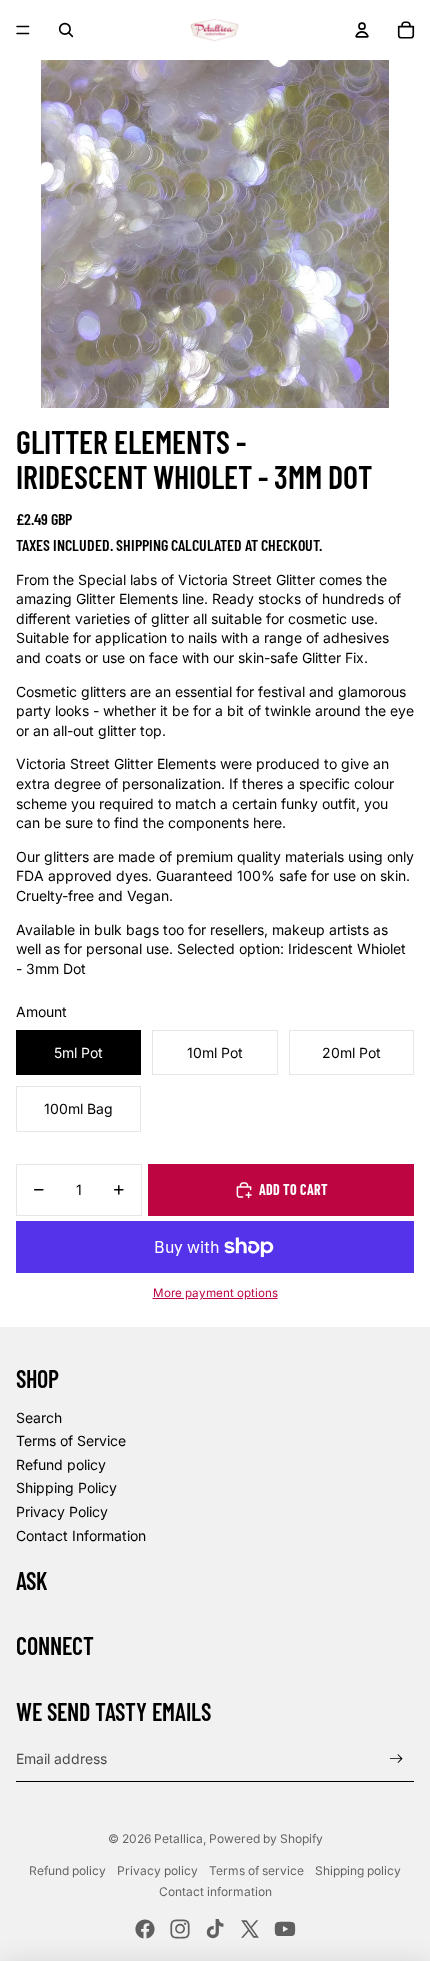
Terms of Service (71, 1440)
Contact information (215, 1891)
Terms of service (256, 1870)
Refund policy (61, 1464)
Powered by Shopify (266, 1838)
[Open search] (66, 30)
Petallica (178, 1838)
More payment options (215, 1293)
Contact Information (81, 1535)
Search (39, 1417)
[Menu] (23, 30)
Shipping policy (358, 1870)
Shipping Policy (66, 1487)
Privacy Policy (62, 1511)
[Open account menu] (362, 30)
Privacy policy (157, 1870)
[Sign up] (396, 1758)
